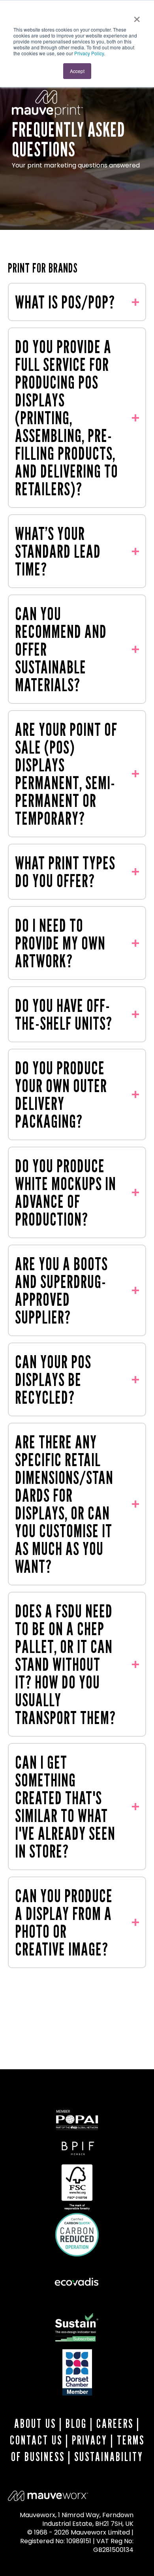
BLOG (76, 2424)
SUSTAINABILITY (109, 2457)
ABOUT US (35, 2424)
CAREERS (115, 2424)
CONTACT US (36, 2440)
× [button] (137, 17)
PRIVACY (90, 2440)
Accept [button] (77, 71)
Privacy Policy (89, 53)
